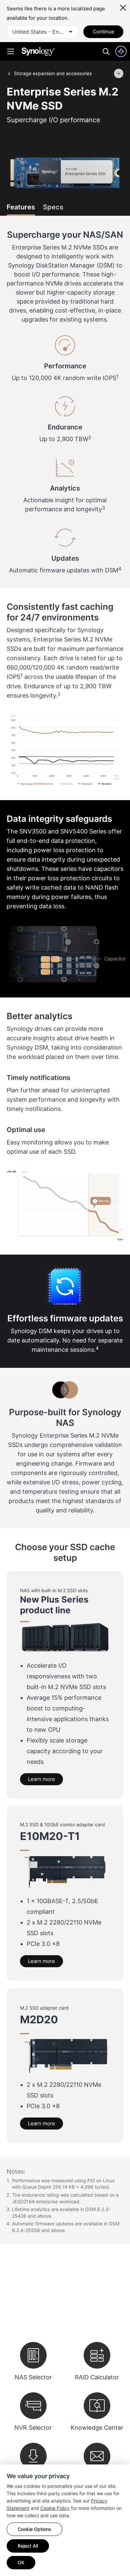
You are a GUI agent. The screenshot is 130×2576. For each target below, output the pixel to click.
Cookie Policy (55, 2508)
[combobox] (42, 32)
